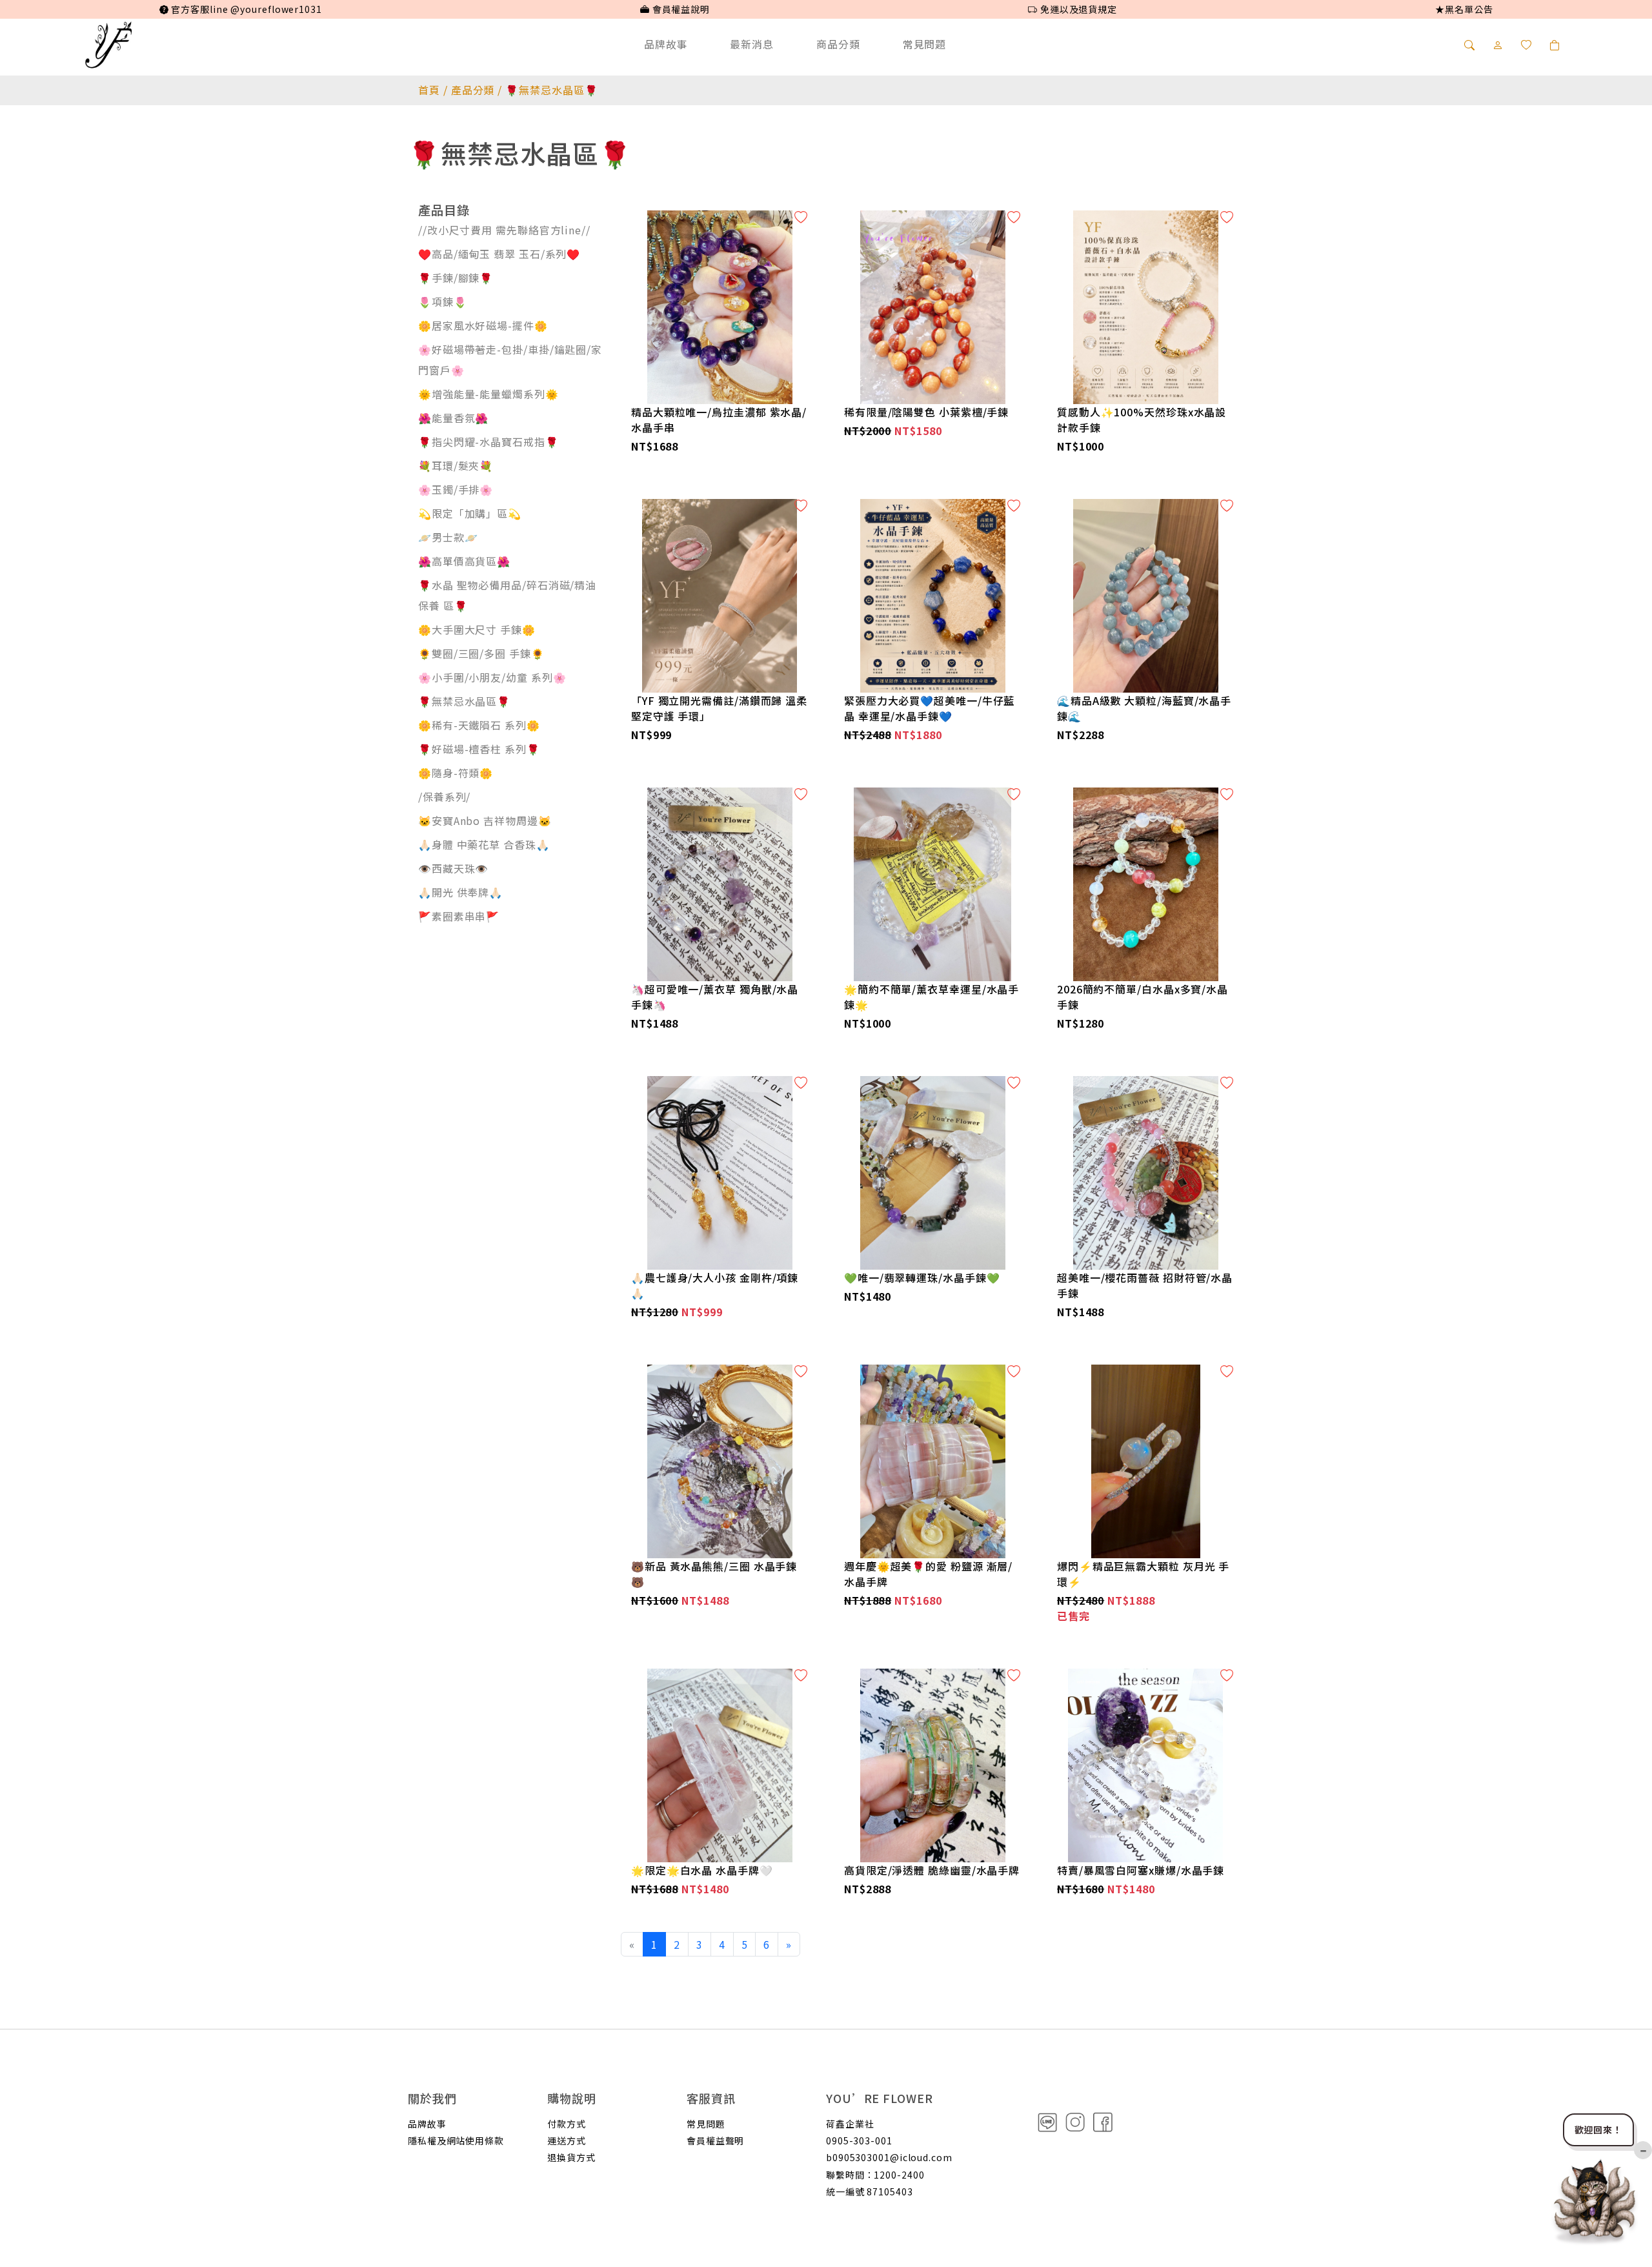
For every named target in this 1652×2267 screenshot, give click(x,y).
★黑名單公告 (1464, 9)
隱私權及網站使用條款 (456, 2140)
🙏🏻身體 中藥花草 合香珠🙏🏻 (484, 844)
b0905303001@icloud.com (889, 2157)
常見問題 (925, 44)
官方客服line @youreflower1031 (245, 9)
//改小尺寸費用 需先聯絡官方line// (504, 230)
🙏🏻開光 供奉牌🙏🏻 (460, 892)
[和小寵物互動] (1595, 2199)
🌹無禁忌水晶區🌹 (464, 701)
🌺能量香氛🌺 (453, 418)
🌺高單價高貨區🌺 (464, 561)
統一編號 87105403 (870, 2191)
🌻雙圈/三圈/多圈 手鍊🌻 (481, 653)
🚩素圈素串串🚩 (459, 916)
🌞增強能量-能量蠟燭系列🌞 (489, 394)
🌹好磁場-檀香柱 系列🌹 (479, 749)
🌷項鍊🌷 (443, 301)
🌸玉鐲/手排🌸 (456, 489)
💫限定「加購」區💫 (470, 513)
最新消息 (752, 44)
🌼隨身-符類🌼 (456, 773)
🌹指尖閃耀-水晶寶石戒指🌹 (489, 442)
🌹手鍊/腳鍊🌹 (456, 278)
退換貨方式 (571, 2157)
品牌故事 (666, 44)
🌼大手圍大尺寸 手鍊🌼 (477, 629)
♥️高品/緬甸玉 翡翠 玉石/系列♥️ (499, 254)
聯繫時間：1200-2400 (875, 2175)
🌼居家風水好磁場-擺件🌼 (483, 325)
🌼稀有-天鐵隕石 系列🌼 (479, 725)
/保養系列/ (444, 797)
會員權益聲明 (715, 2140)
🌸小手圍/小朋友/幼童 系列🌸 (492, 677)
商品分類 (838, 44)
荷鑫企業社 (850, 2124)
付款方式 (567, 2124)
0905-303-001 (859, 2140)
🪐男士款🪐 (448, 537)
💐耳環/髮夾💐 (456, 465)
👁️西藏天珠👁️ (453, 868)
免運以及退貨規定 (1077, 9)
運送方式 (567, 2140)
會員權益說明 (680, 9)
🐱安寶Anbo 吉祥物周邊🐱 (485, 820)
